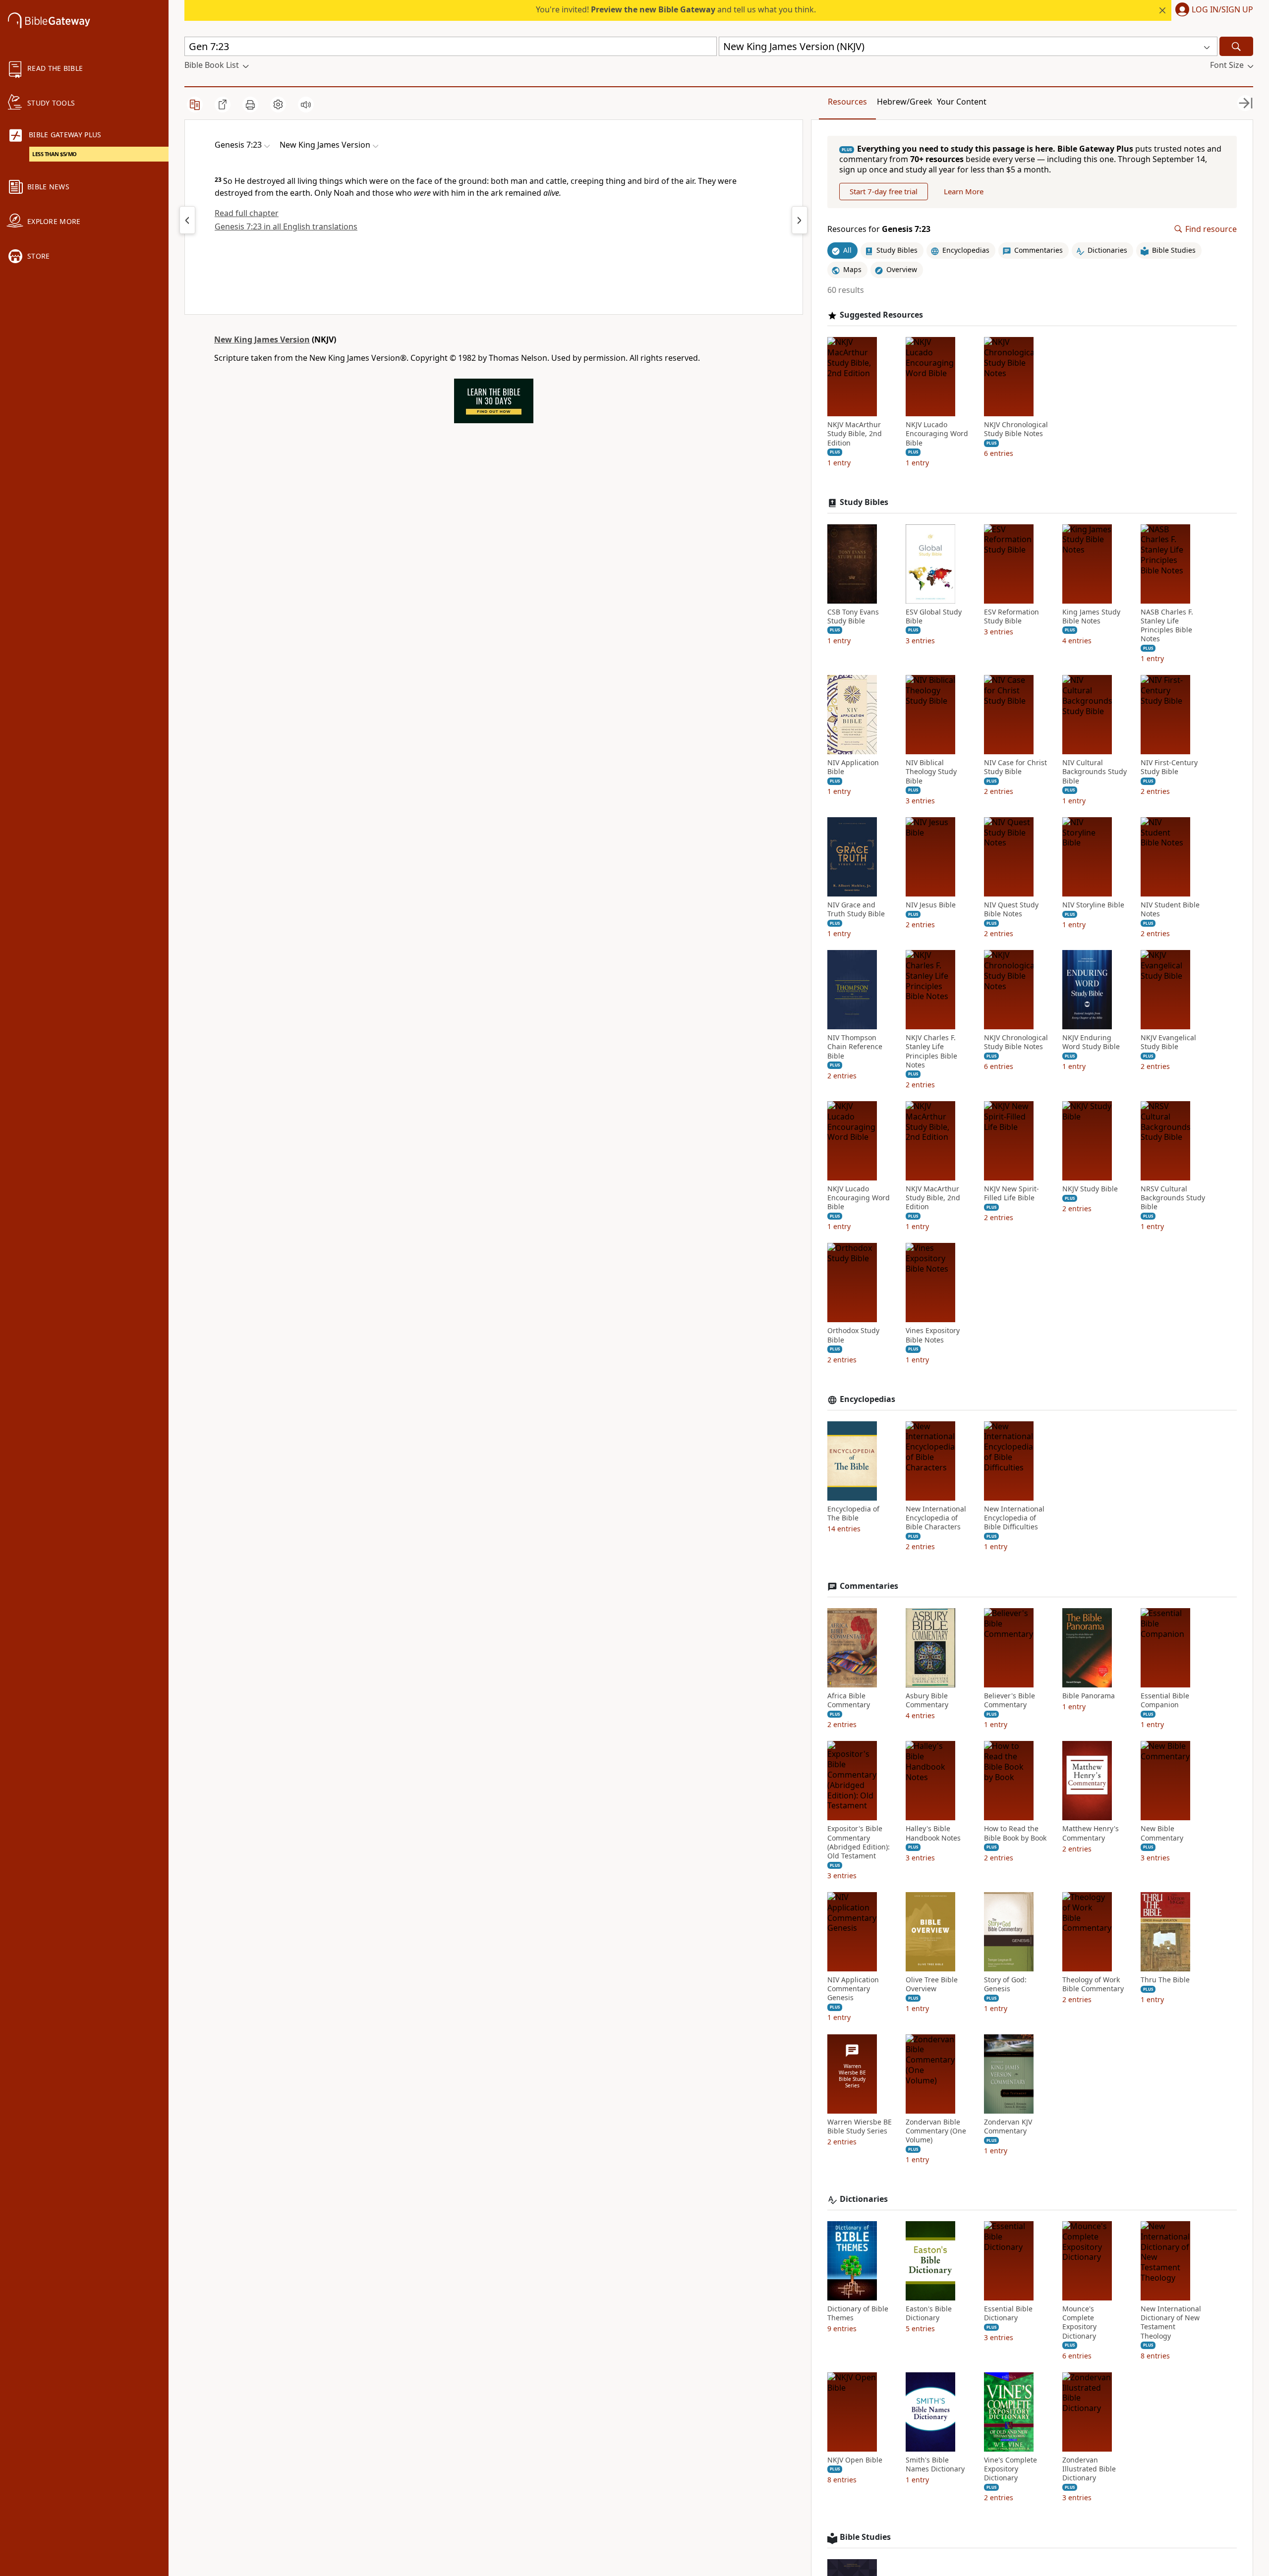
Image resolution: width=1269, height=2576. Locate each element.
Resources (847, 102)
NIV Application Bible (853, 767)
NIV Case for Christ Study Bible (1015, 767)
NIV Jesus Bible (931, 905)
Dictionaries (864, 2199)
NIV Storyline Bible (1093, 905)
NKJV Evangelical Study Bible (1168, 1042)
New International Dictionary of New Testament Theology (1171, 2323)
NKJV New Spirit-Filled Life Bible (1011, 1193)
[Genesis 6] (187, 220)
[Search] (1236, 46)
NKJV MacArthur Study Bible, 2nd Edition (855, 434)
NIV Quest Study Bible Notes (1011, 909)
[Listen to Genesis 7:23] (306, 105)
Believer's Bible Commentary (1009, 1700)
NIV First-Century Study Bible (1169, 767)
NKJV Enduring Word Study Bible (1091, 1042)
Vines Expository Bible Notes (933, 1335)
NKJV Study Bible (1090, 1189)
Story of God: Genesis (1005, 1984)
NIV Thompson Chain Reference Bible (855, 1047)
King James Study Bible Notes (1091, 616)
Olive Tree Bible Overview (932, 1984)
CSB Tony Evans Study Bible (853, 616)
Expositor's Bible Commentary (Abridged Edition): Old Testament (859, 1842)
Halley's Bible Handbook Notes (933, 1833)
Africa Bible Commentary (849, 1700)
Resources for (879, 229)
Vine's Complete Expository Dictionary (1010, 2469)
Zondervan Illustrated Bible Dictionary (1089, 2469)
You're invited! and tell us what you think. (676, 9)
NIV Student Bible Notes (1170, 909)
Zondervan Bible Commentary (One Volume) (936, 2131)
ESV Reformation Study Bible (1011, 616)
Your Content (962, 102)
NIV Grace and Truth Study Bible (856, 909)
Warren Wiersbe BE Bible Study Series (860, 2127)
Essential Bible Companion (1165, 1700)
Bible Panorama (1089, 1696)
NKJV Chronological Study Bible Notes (1016, 429)
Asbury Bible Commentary (927, 1700)
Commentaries (869, 1586)
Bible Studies (865, 2537)
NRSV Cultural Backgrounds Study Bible (1173, 1198)
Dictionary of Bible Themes (858, 2313)
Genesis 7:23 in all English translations (286, 226)
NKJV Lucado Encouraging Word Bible (937, 434)
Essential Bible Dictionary (1008, 2313)
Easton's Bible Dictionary (929, 2313)
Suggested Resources (881, 315)
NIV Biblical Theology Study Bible (931, 772)
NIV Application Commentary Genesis (853, 1989)
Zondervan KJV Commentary (1008, 2127)
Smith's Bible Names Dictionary (935, 2464)
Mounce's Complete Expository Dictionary (1079, 2323)
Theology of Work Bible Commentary (1093, 1984)
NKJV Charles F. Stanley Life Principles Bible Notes (931, 1051)
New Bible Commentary (1162, 1833)
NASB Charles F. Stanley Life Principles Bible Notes (1167, 626)
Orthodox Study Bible (853, 1335)
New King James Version (262, 339)
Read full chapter (247, 213)
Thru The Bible (1165, 1980)
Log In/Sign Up (1222, 10)
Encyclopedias (867, 1399)
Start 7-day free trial (884, 191)
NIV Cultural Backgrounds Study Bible (1095, 772)
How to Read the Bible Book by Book (1015, 1833)
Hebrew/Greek (905, 102)
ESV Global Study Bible (934, 616)
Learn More (964, 191)
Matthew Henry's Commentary (1091, 1833)
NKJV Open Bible (855, 2460)
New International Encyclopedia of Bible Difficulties (1014, 1518)
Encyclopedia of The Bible (853, 1513)
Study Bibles (864, 502)
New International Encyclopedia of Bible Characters (936, 1518)
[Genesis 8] (800, 220)
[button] (1212, 10)
